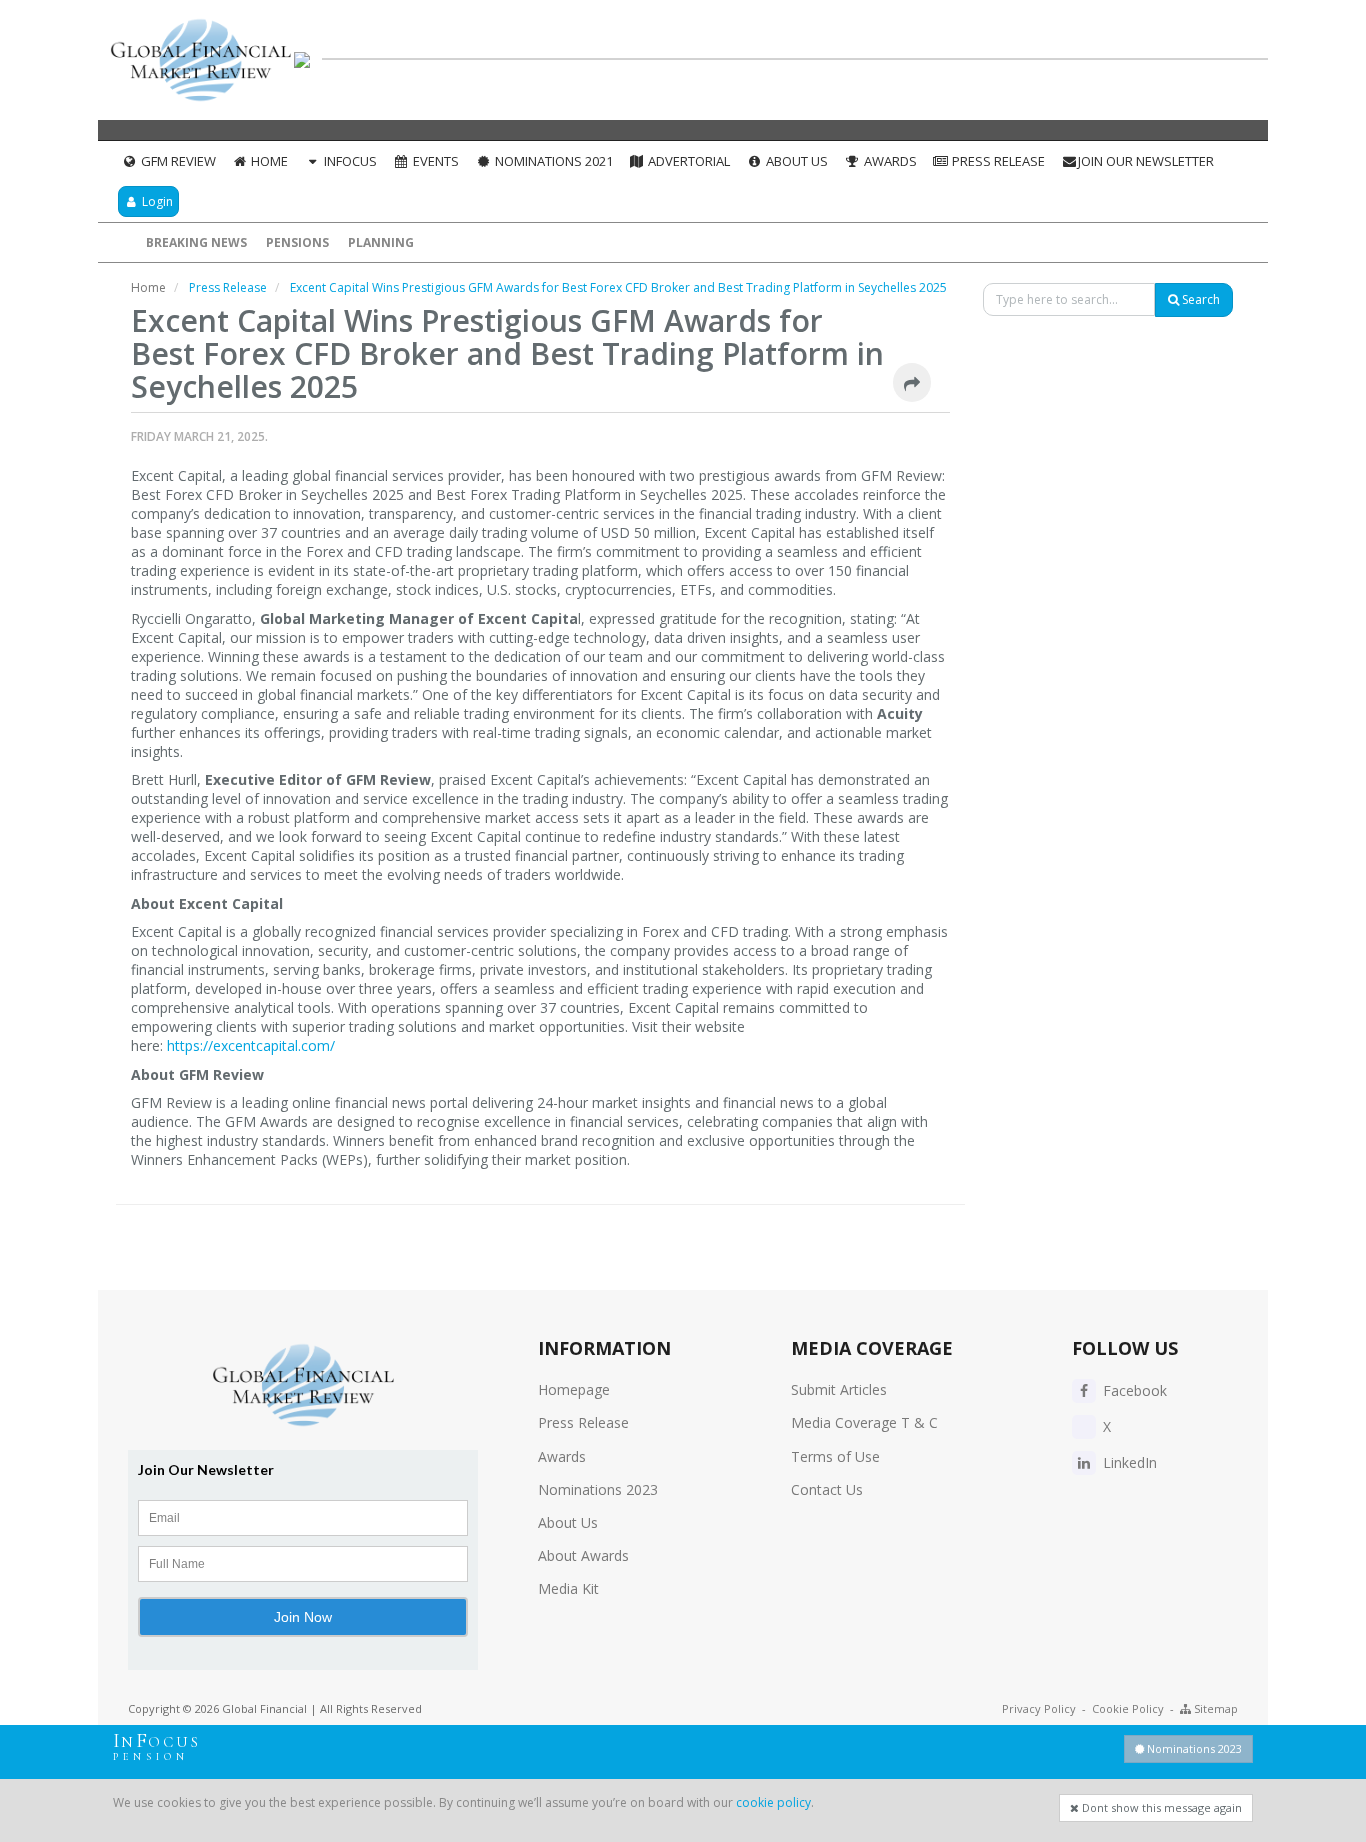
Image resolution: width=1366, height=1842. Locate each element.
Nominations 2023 (598, 1489)
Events (434, 161)
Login (156, 201)
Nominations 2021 (552, 161)
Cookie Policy (1128, 1708)
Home (268, 161)
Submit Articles (839, 1389)
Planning (381, 242)
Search (1199, 299)
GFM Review (177, 161)
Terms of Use (835, 1456)
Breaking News (196, 242)
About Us (795, 161)
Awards (889, 161)
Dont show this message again (1160, 1807)
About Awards (583, 1555)
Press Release (997, 161)
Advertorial (687, 161)
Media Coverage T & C (864, 1422)
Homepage (574, 1389)
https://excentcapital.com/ (251, 1045)
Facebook (1133, 1390)
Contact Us (827, 1489)
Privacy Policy (1039, 1708)
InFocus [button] (349, 161)
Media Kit (568, 1588)
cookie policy (773, 1802)
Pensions (297, 242)
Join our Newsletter (1146, 161)
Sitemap (1214, 1708)
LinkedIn (1128, 1462)
